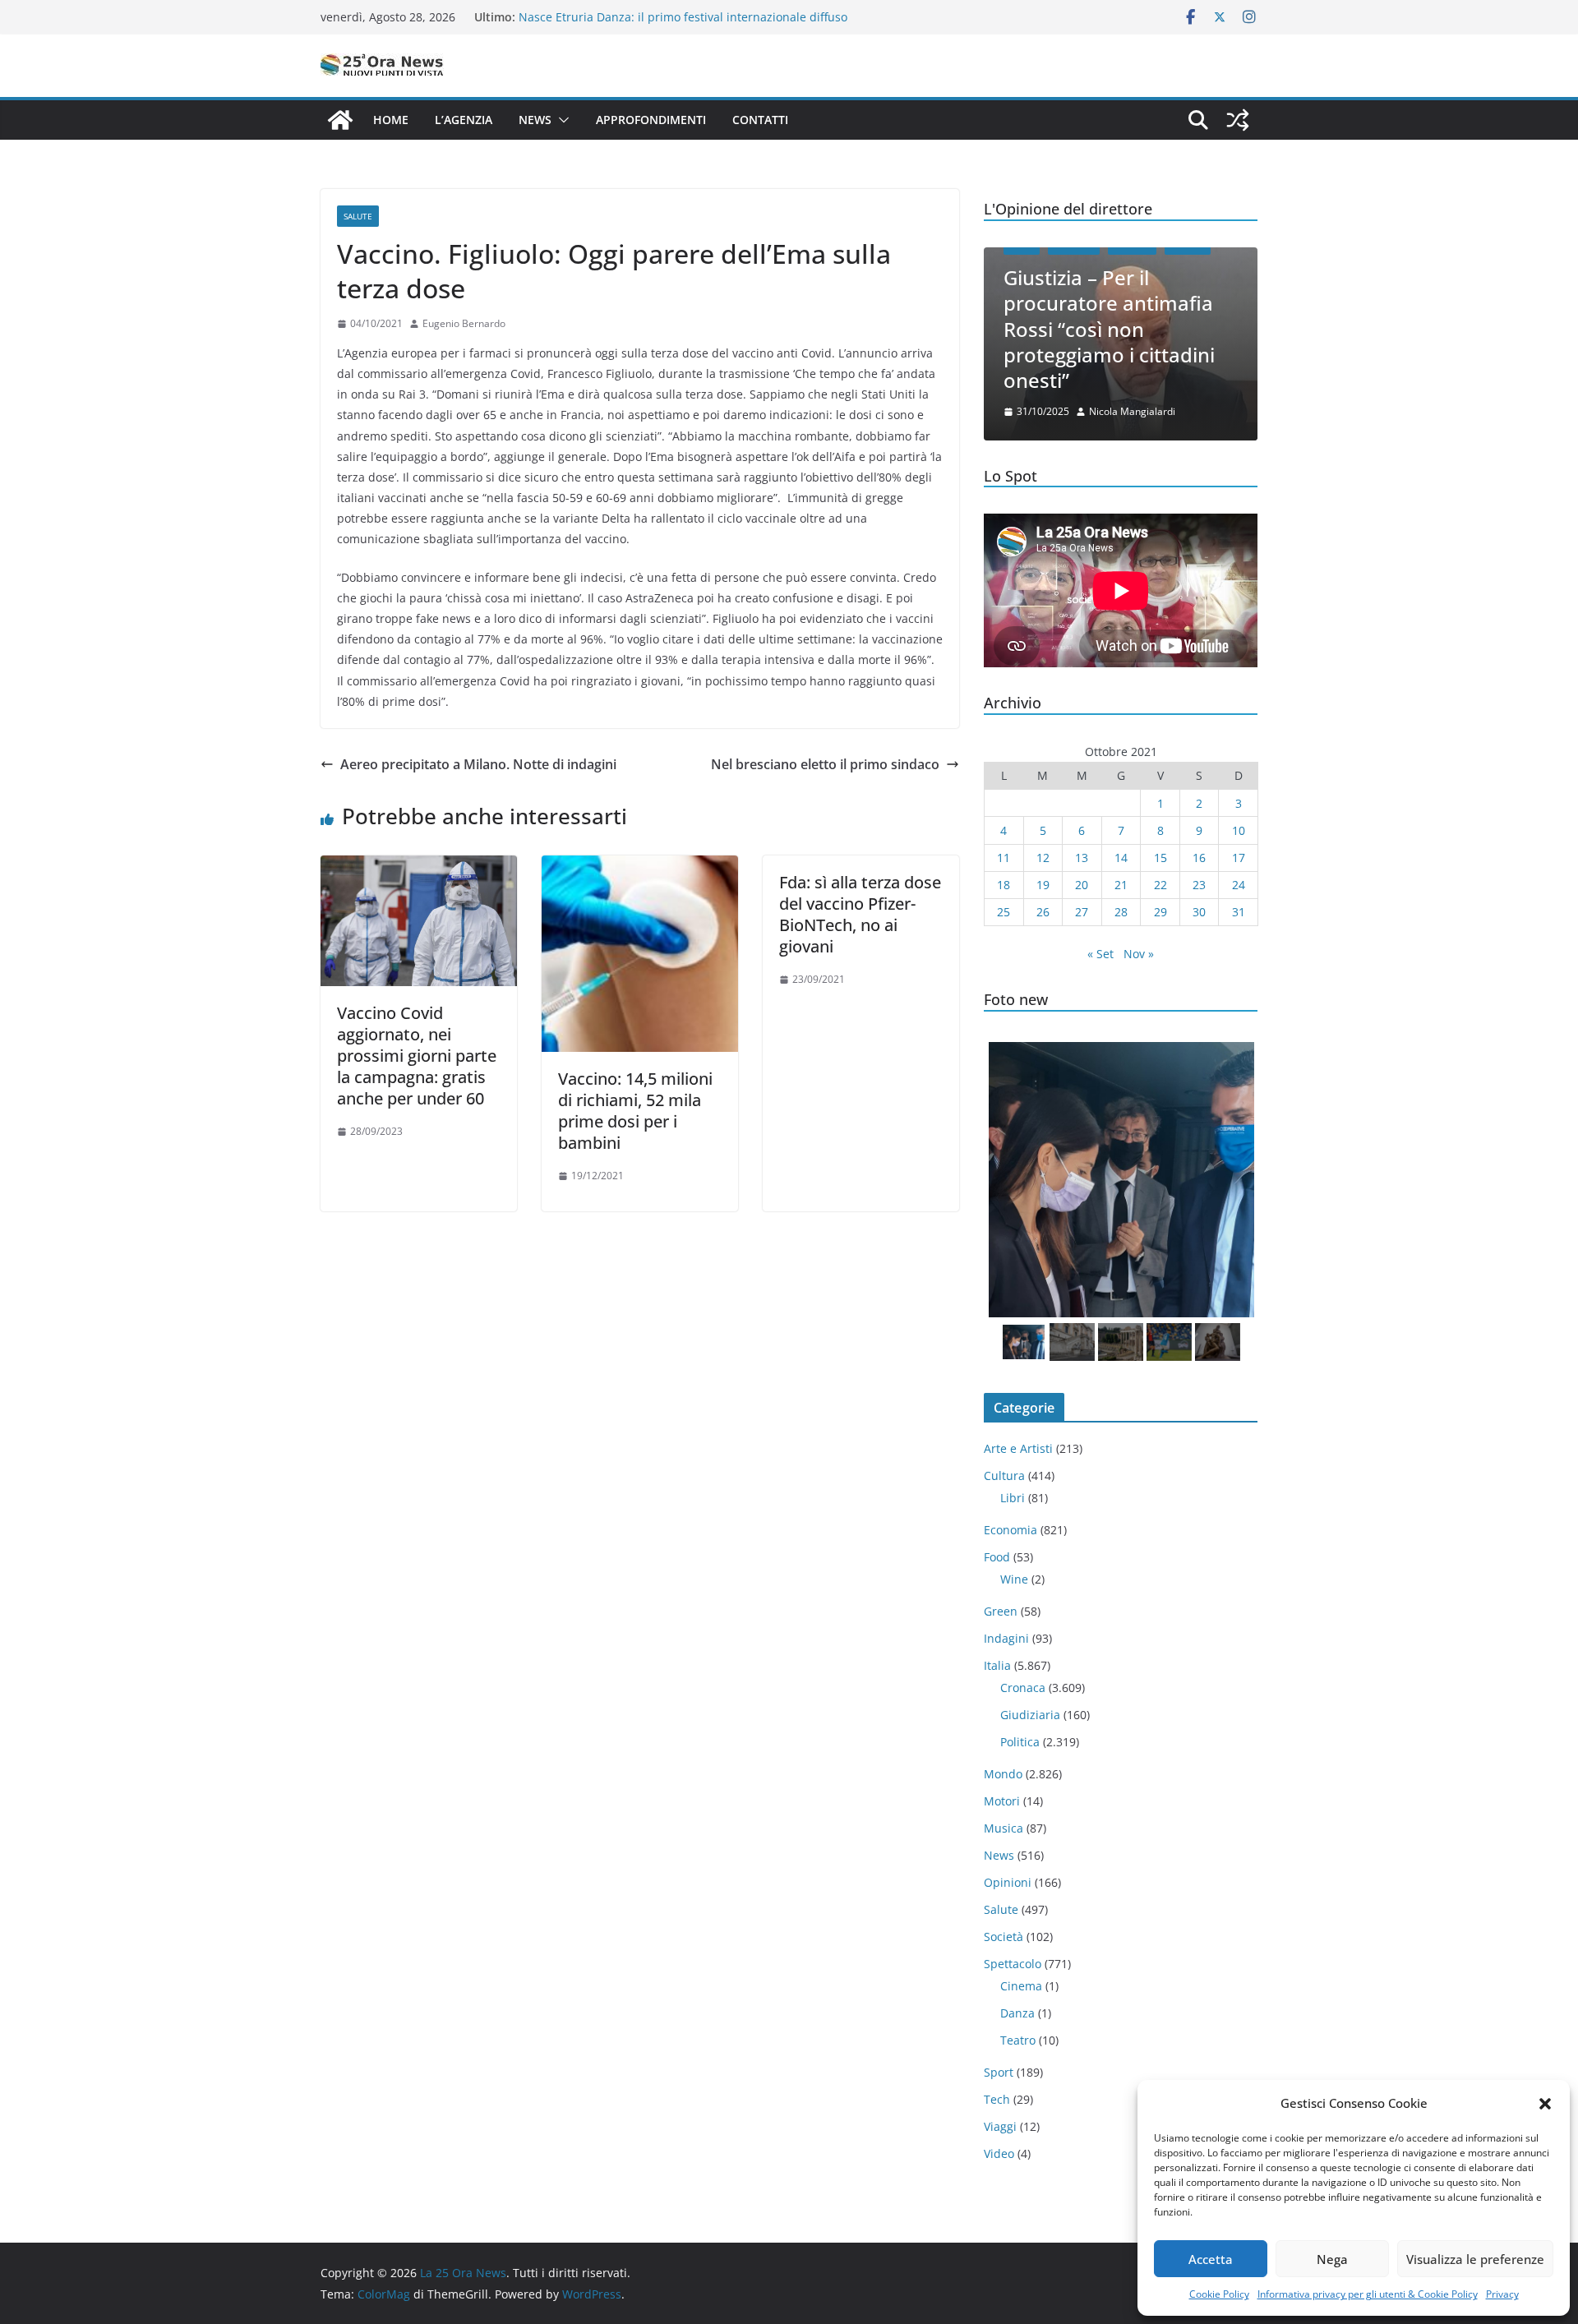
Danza (1017, 2013)
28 (1121, 912)
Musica (1004, 1828)
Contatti (760, 120)
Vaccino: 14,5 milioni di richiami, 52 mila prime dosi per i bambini (635, 1111)
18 (1004, 885)
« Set (1100, 954)
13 (1082, 858)
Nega (1332, 2259)
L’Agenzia (464, 120)
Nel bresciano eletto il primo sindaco (825, 764)
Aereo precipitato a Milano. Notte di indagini (478, 764)
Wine (1014, 1579)
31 (1239, 912)
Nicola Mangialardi (1132, 411)
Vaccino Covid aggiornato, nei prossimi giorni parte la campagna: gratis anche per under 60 (417, 1056)
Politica (1020, 1742)
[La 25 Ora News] (340, 120)
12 (1043, 858)
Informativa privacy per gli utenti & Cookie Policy (1368, 2294)
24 (1239, 885)
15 (1160, 858)
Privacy (1502, 2294)
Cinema (1021, 1986)
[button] (1545, 2104)
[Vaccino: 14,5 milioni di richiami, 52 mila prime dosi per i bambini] (640, 867)
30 (1199, 912)
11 (1004, 858)
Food (997, 1557)
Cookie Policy (1219, 2294)
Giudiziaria (1030, 1715)
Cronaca (1023, 1688)
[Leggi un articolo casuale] (1238, 120)
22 (1160, 885)
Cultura (1004, 1476)
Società (1004, 1937)
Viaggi (1000, 2126)
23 (1199, 885)
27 (1082, 912)
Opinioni (1008, 1882)
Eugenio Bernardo (464, 323)
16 (1199, 858)
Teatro (1018, 2040)
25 (1004, 912)
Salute (358, 216)
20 (1082, 885)
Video (999, 2153)
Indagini (1006, 1638)
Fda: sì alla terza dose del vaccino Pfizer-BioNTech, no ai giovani (860, 914)
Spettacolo (1013, 1964)
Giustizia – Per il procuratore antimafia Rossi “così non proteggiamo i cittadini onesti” (1109, 329)
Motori (1002, 1801)
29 (1160, 912)
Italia (997, 1665)
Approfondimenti (651, 120)
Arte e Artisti (1018, 1448)
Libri (1013, 1498)
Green (1001, 1611)
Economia (1010, 1530)
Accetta (1211, 2259)
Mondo (1003, 1774)
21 (1121, 885)
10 (1239, 830)
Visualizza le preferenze (1475, 2259)
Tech (997, 2099)
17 (1239, 858)
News (535, 120)
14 (1121, 858)
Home (391, 120)
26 (1043, 912)
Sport (999, 2072)
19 (1043, 885)
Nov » (1139, 954)
